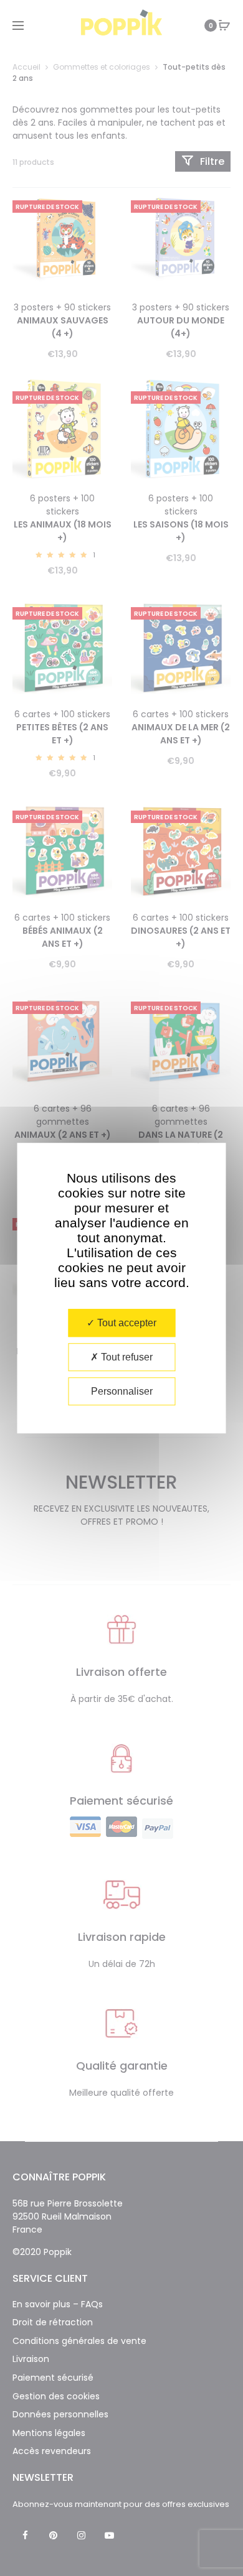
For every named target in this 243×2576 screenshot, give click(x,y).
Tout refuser (126, 1357)
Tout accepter (126, 1323)
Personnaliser (122, 1391)
